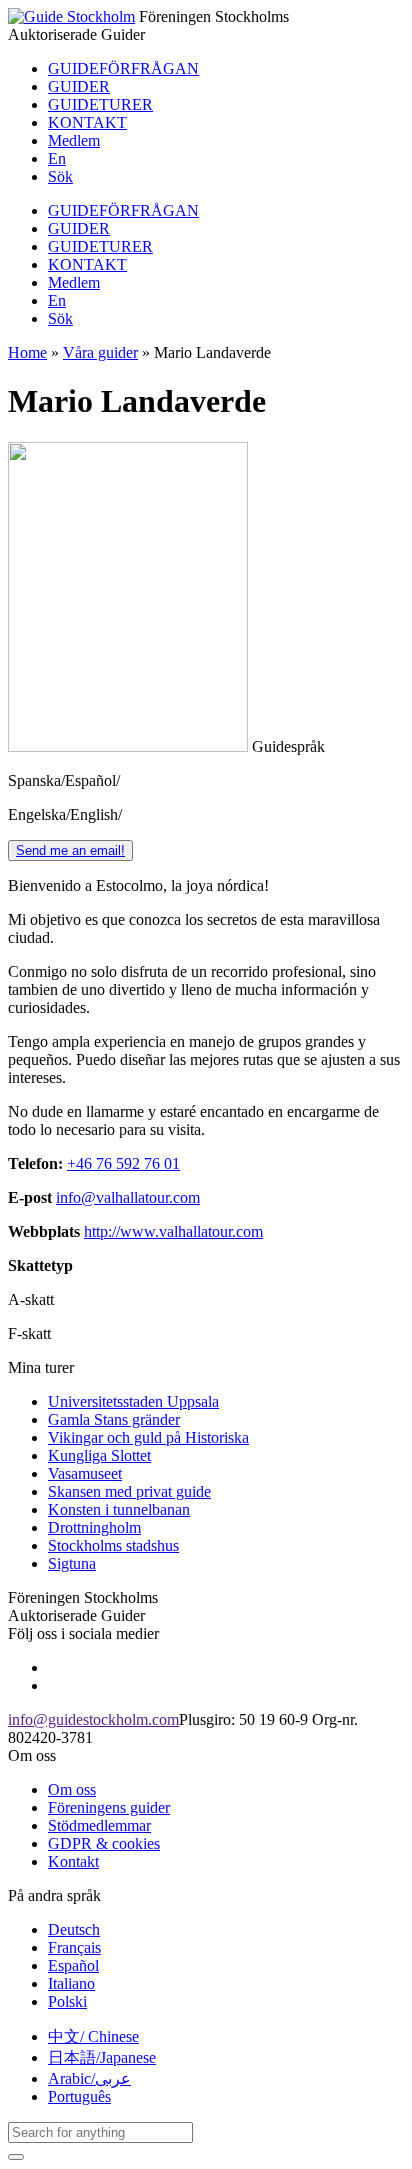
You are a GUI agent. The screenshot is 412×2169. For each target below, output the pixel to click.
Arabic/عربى (89, 2078)
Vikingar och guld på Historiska (148, 1437)
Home (27, 352)
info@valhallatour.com (128, 1197)
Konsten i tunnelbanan (119, 1509)
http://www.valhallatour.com (173, 1231)
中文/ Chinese (93, 2036)
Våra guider (100, 352)
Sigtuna (72, 1563)
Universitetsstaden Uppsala (133, 1401)
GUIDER (79, 86)
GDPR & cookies (104, 1843)
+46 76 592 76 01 (123, 1163)
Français (74, 1947)
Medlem (74, 140)
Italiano (71, 1983)
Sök (60, 176)
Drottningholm (94, 1527)
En (57, 158)
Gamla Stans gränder (114, 1419)
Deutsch (74, 1929)
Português (79, 2096)
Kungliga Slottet (99, 1455)
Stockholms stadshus (113, 1545)
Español (73, 1965)
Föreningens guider (109, 1807)
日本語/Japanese (102, 2057)
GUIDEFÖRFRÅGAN (123, 68)
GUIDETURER (100, 104)
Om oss (72, 1789)
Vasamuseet (85, 1473)
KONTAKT (87, 122)
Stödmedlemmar (99, 1825)
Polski (67, 2001)
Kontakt (73, 1861)
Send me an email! (70, 850)
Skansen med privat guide (129, 1491)
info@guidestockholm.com (93, 1719)
